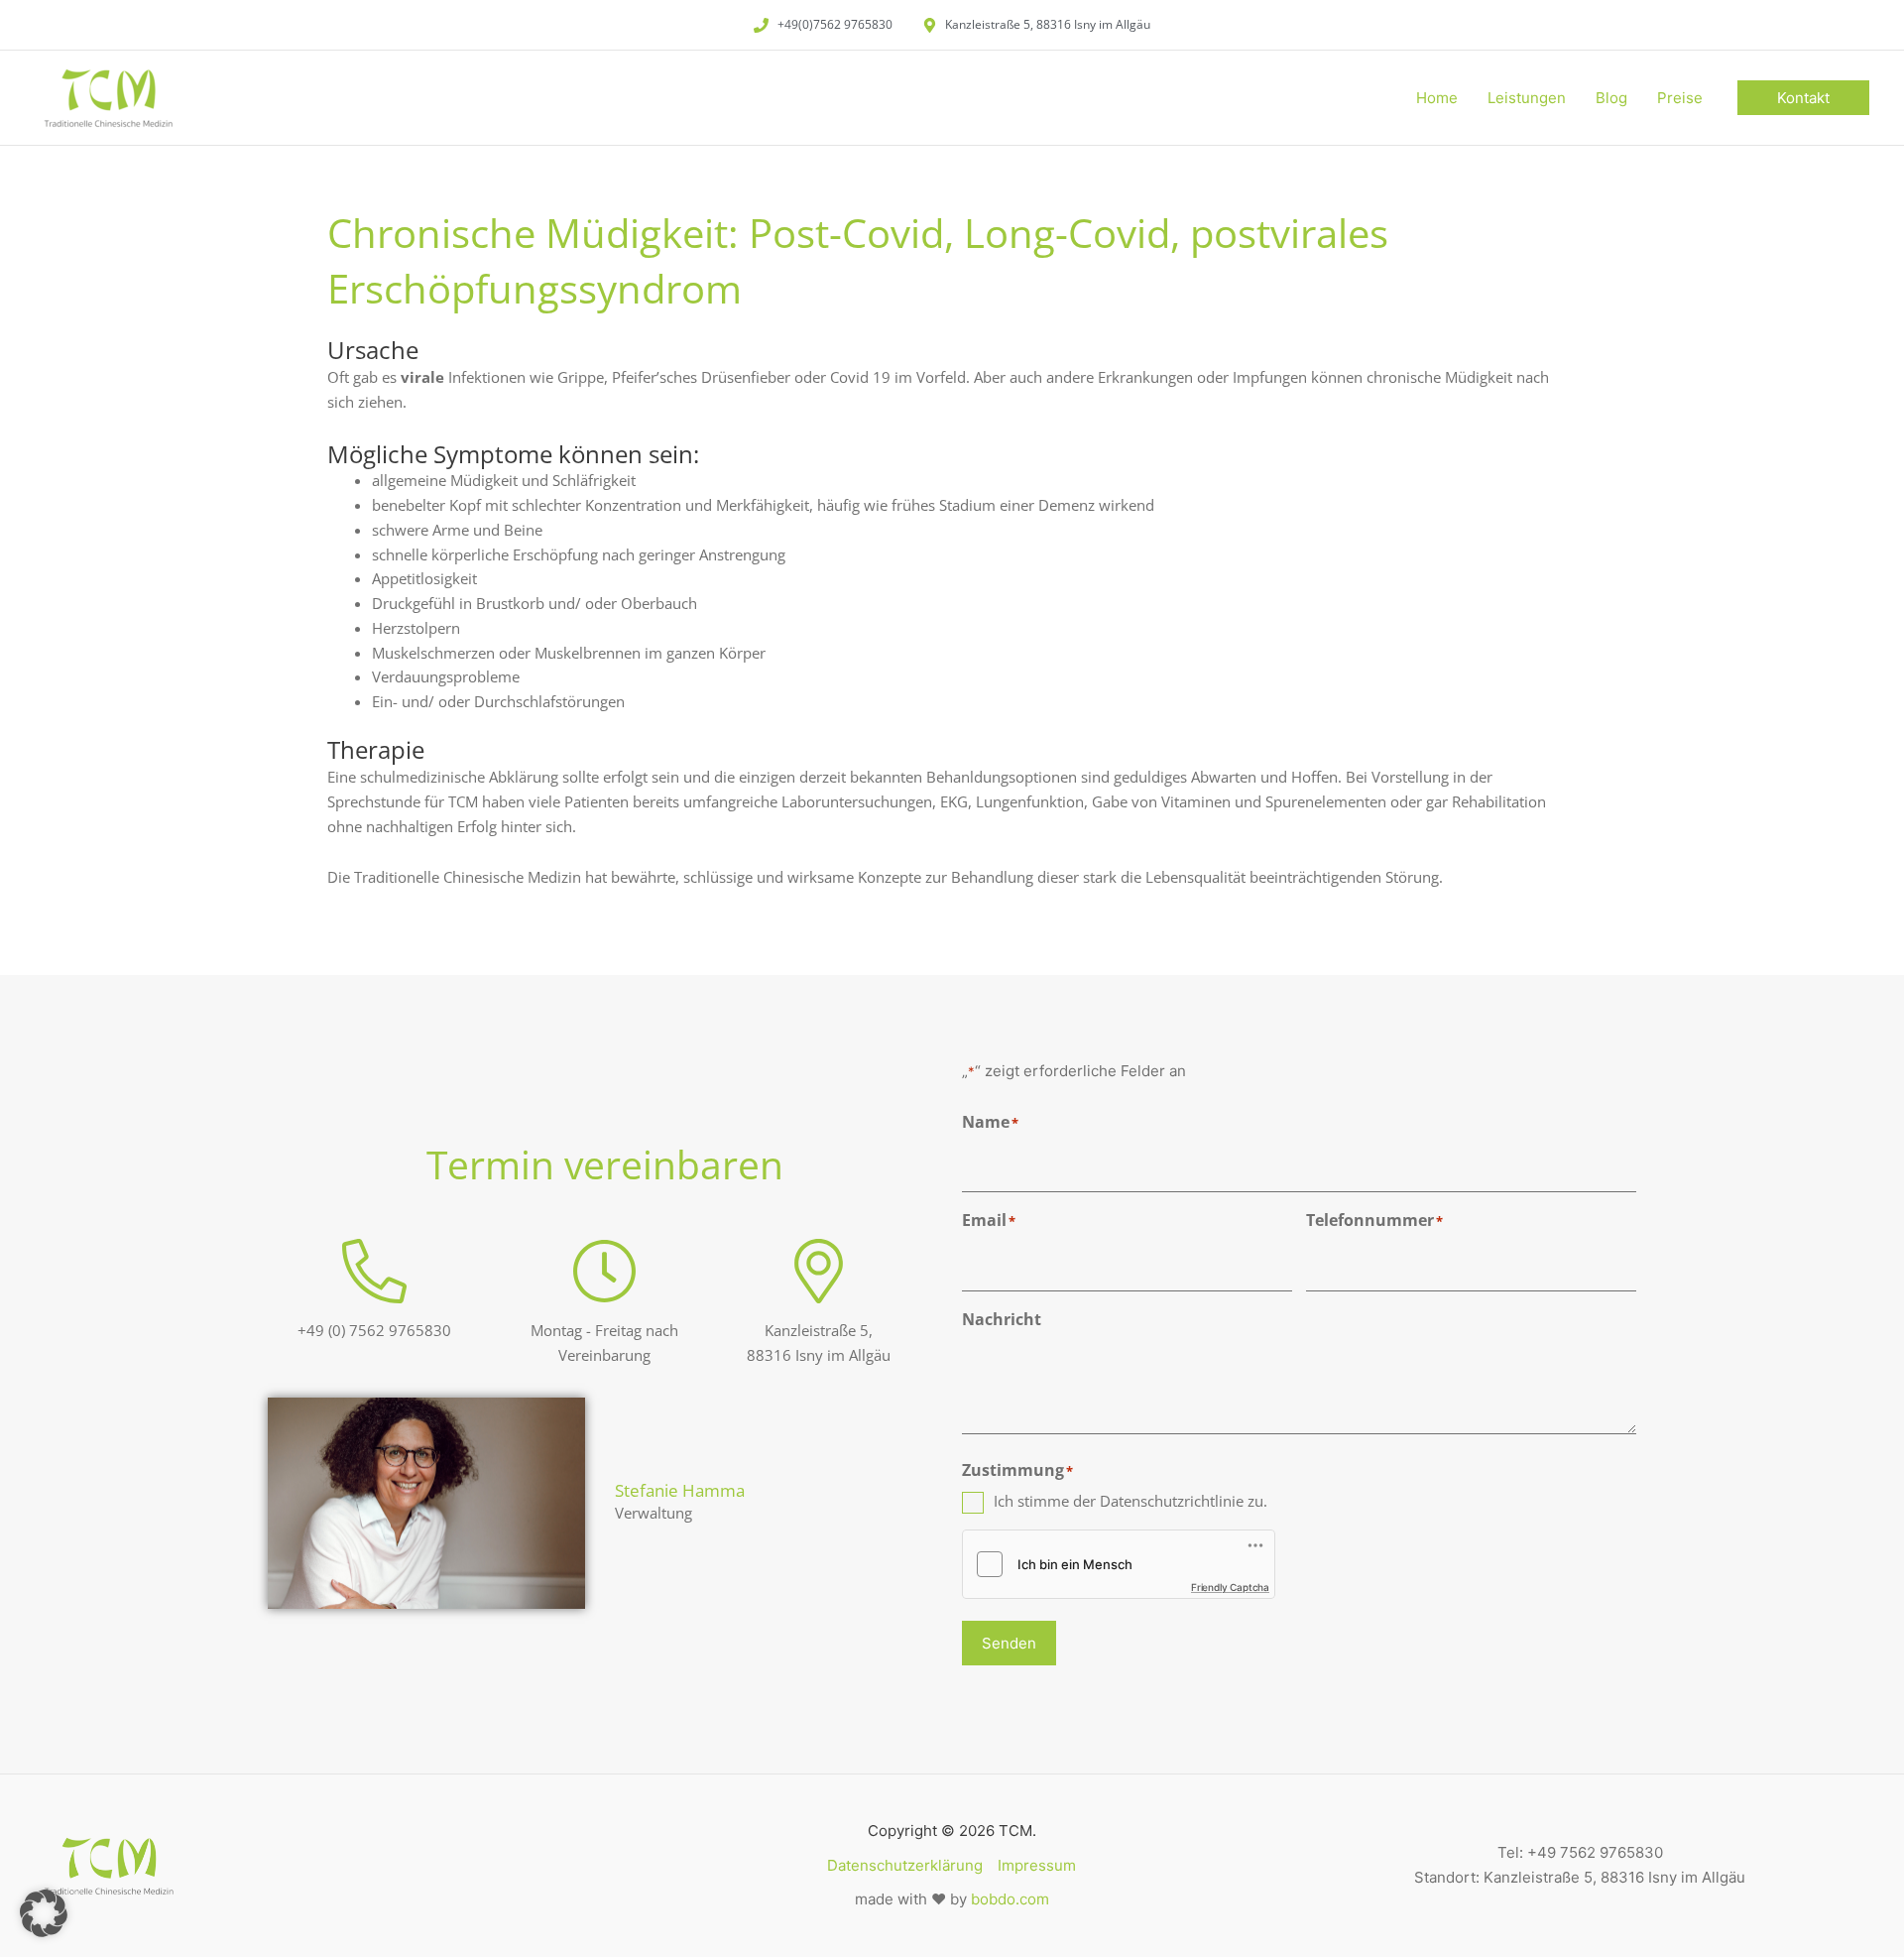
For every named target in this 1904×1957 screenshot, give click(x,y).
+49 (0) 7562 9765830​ (374, 1330)
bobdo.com (1010, 1899)
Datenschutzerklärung (905, 1865)
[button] (1803, 98)
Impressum (1037, 1865)
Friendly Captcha (1230, 1587)
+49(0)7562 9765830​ (835, 24)
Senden (1009, 1643)
